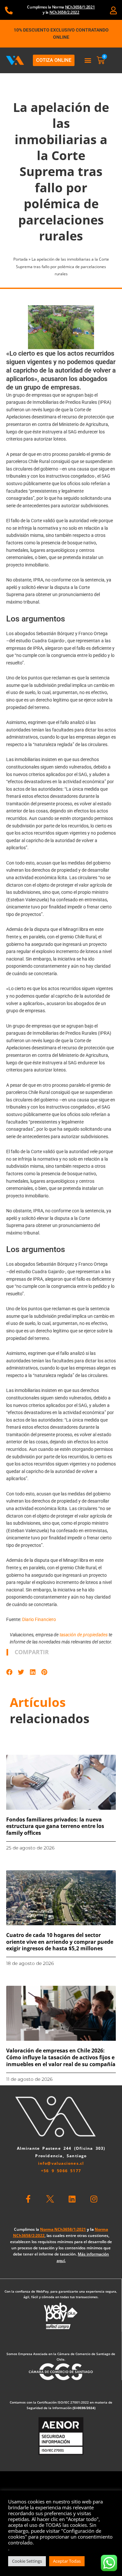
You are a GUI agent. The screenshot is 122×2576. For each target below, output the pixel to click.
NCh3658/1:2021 (80, 7)
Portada (20, 259)
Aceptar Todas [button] (67, 2561)
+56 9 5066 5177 (61, 2171)
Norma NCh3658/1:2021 (63, 2229)
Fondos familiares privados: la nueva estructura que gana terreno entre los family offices (55, 1826)
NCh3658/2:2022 (64, 12)
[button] (88, 60)
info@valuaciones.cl (61, 2163)
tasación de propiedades (84, 1635)
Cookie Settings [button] (27, 2561)
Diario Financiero (39, 1619)
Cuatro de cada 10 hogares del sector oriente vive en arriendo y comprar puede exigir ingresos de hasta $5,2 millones (60, 1942)
